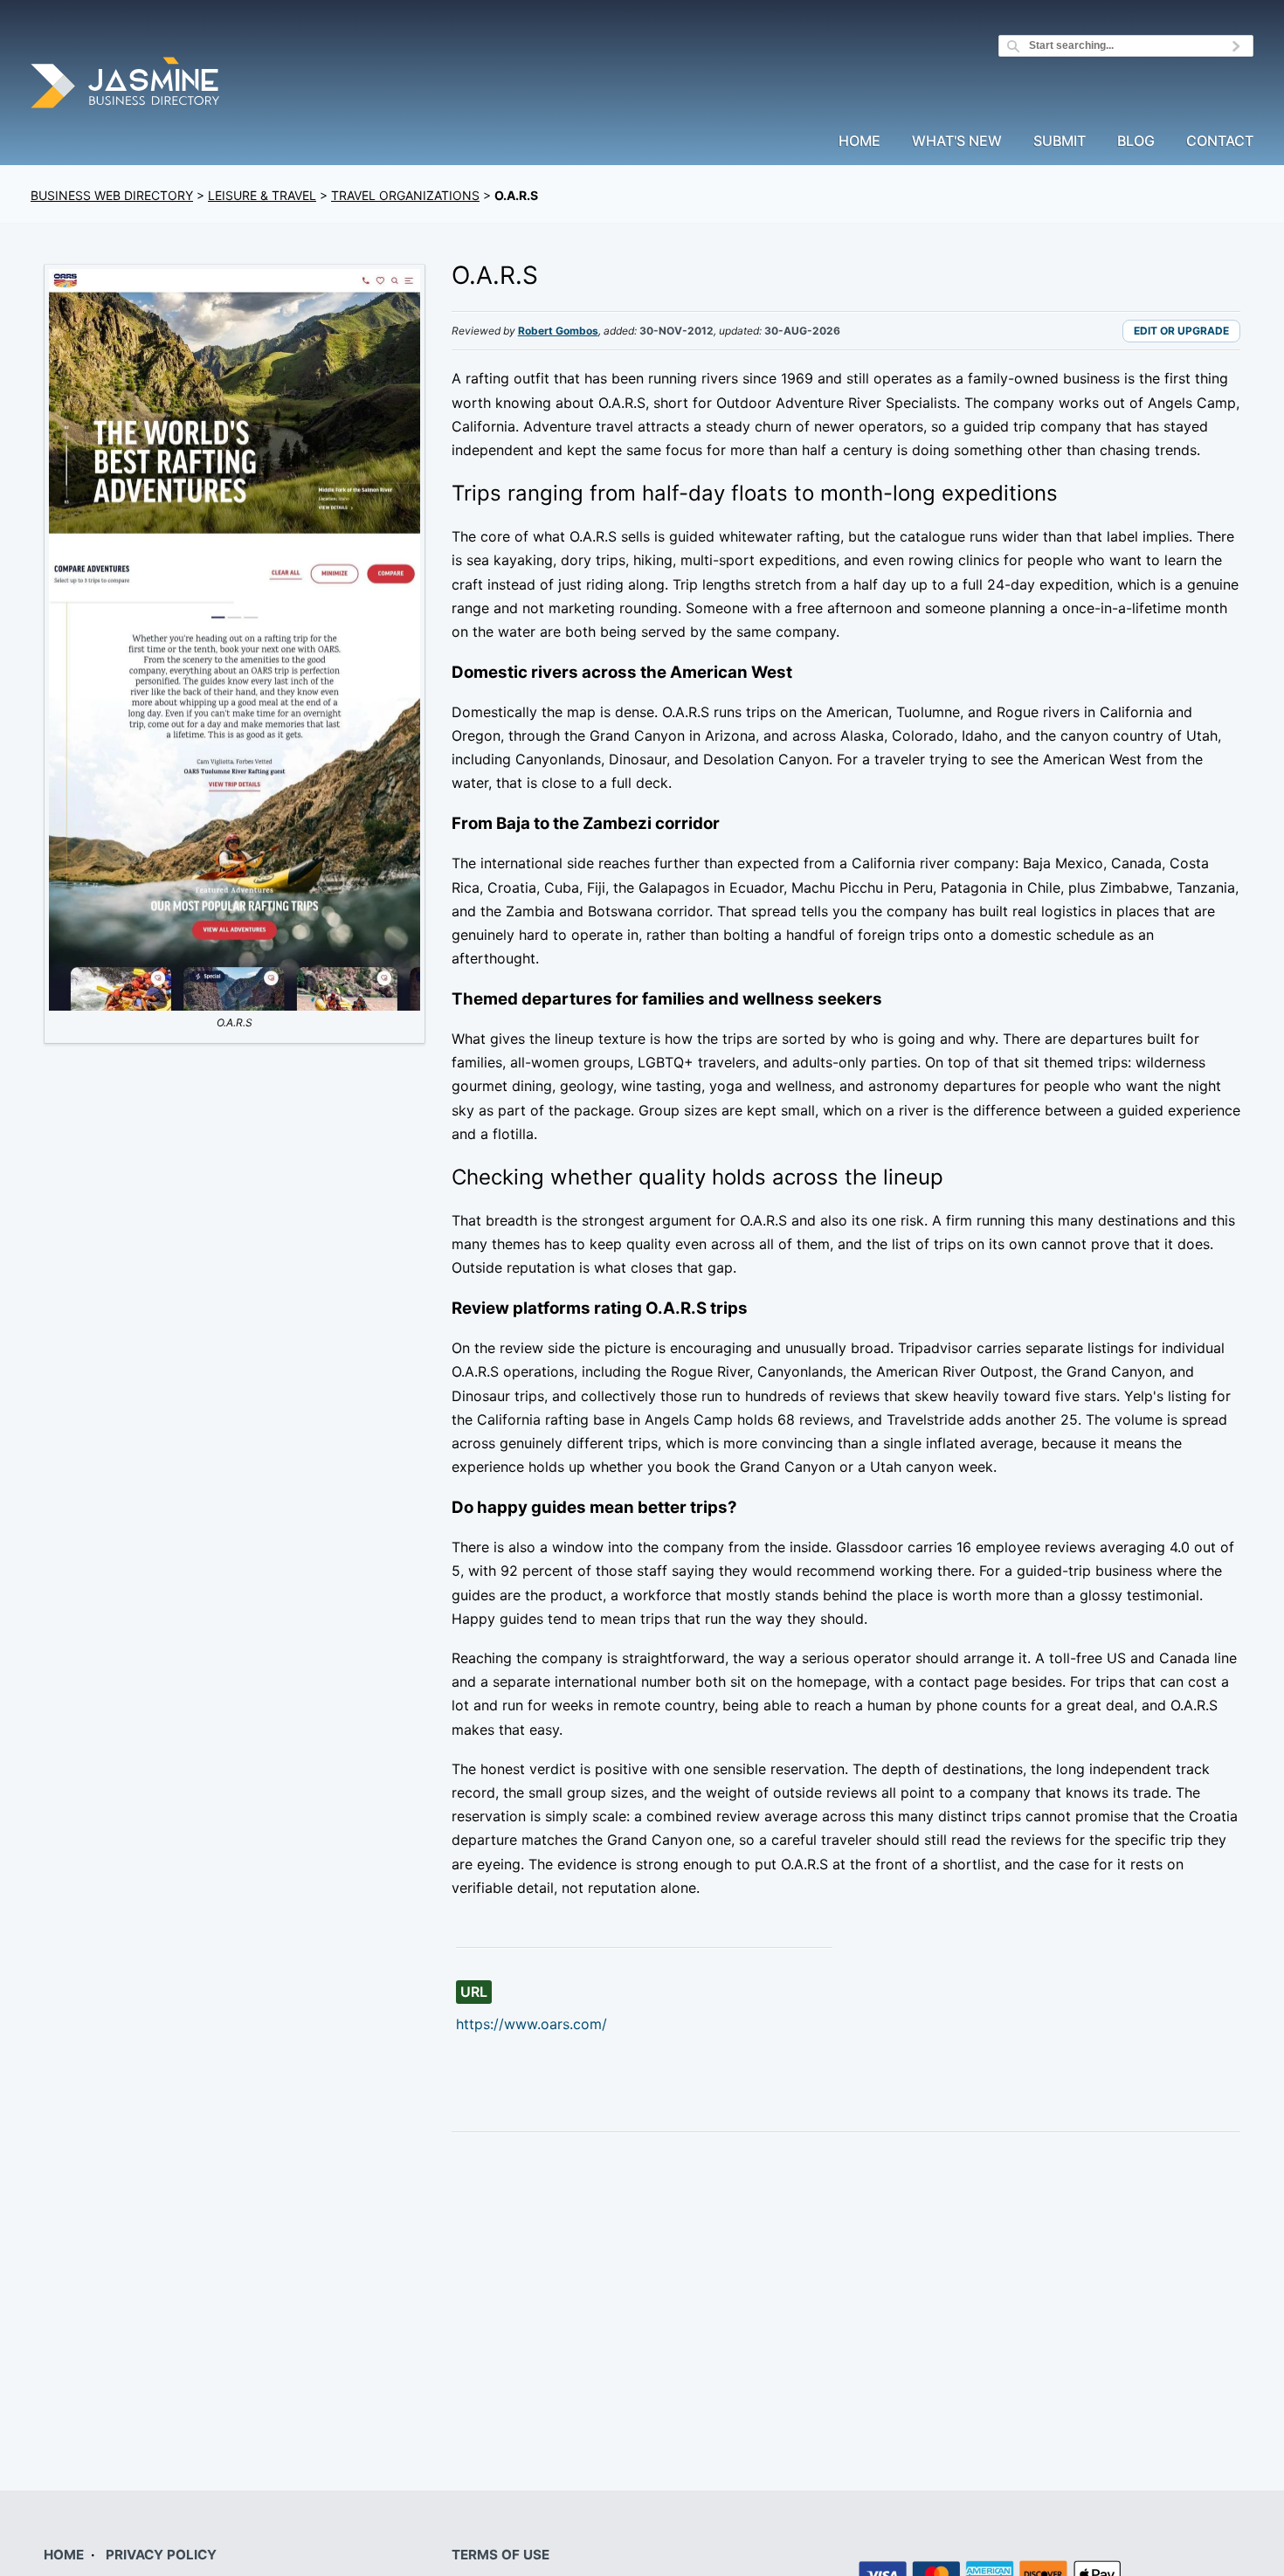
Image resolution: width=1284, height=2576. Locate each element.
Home (859, 142)
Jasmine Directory (127, 85)
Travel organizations (405, 195)
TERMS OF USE (500, 2555)
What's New (957, 142)
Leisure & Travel (262, 195)
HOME (64, 2555)
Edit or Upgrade (1181, 331)
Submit (1060, 142)
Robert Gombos (558, 331)
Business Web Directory (112, 195)
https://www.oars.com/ (532, 2024)
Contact (1220, 142)
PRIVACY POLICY (161, 2555)
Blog (1136, 142)
